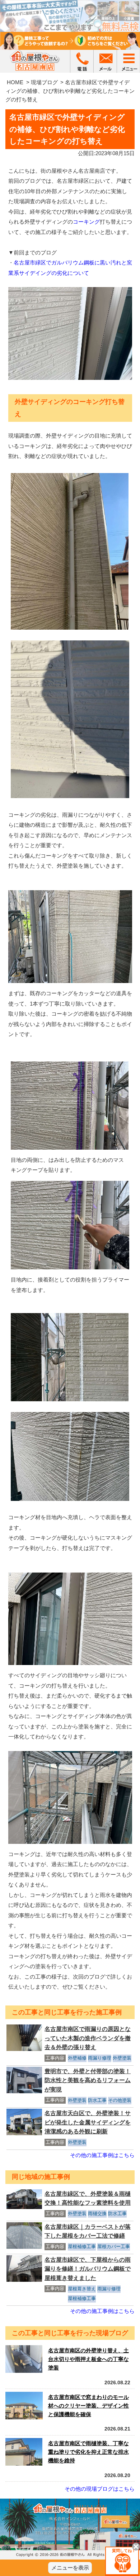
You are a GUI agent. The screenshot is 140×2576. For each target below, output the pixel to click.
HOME (15, 82)
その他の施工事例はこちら (102, 2155)
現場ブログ (44, 82)
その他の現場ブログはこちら (100, 2489)
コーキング (86, 222)
